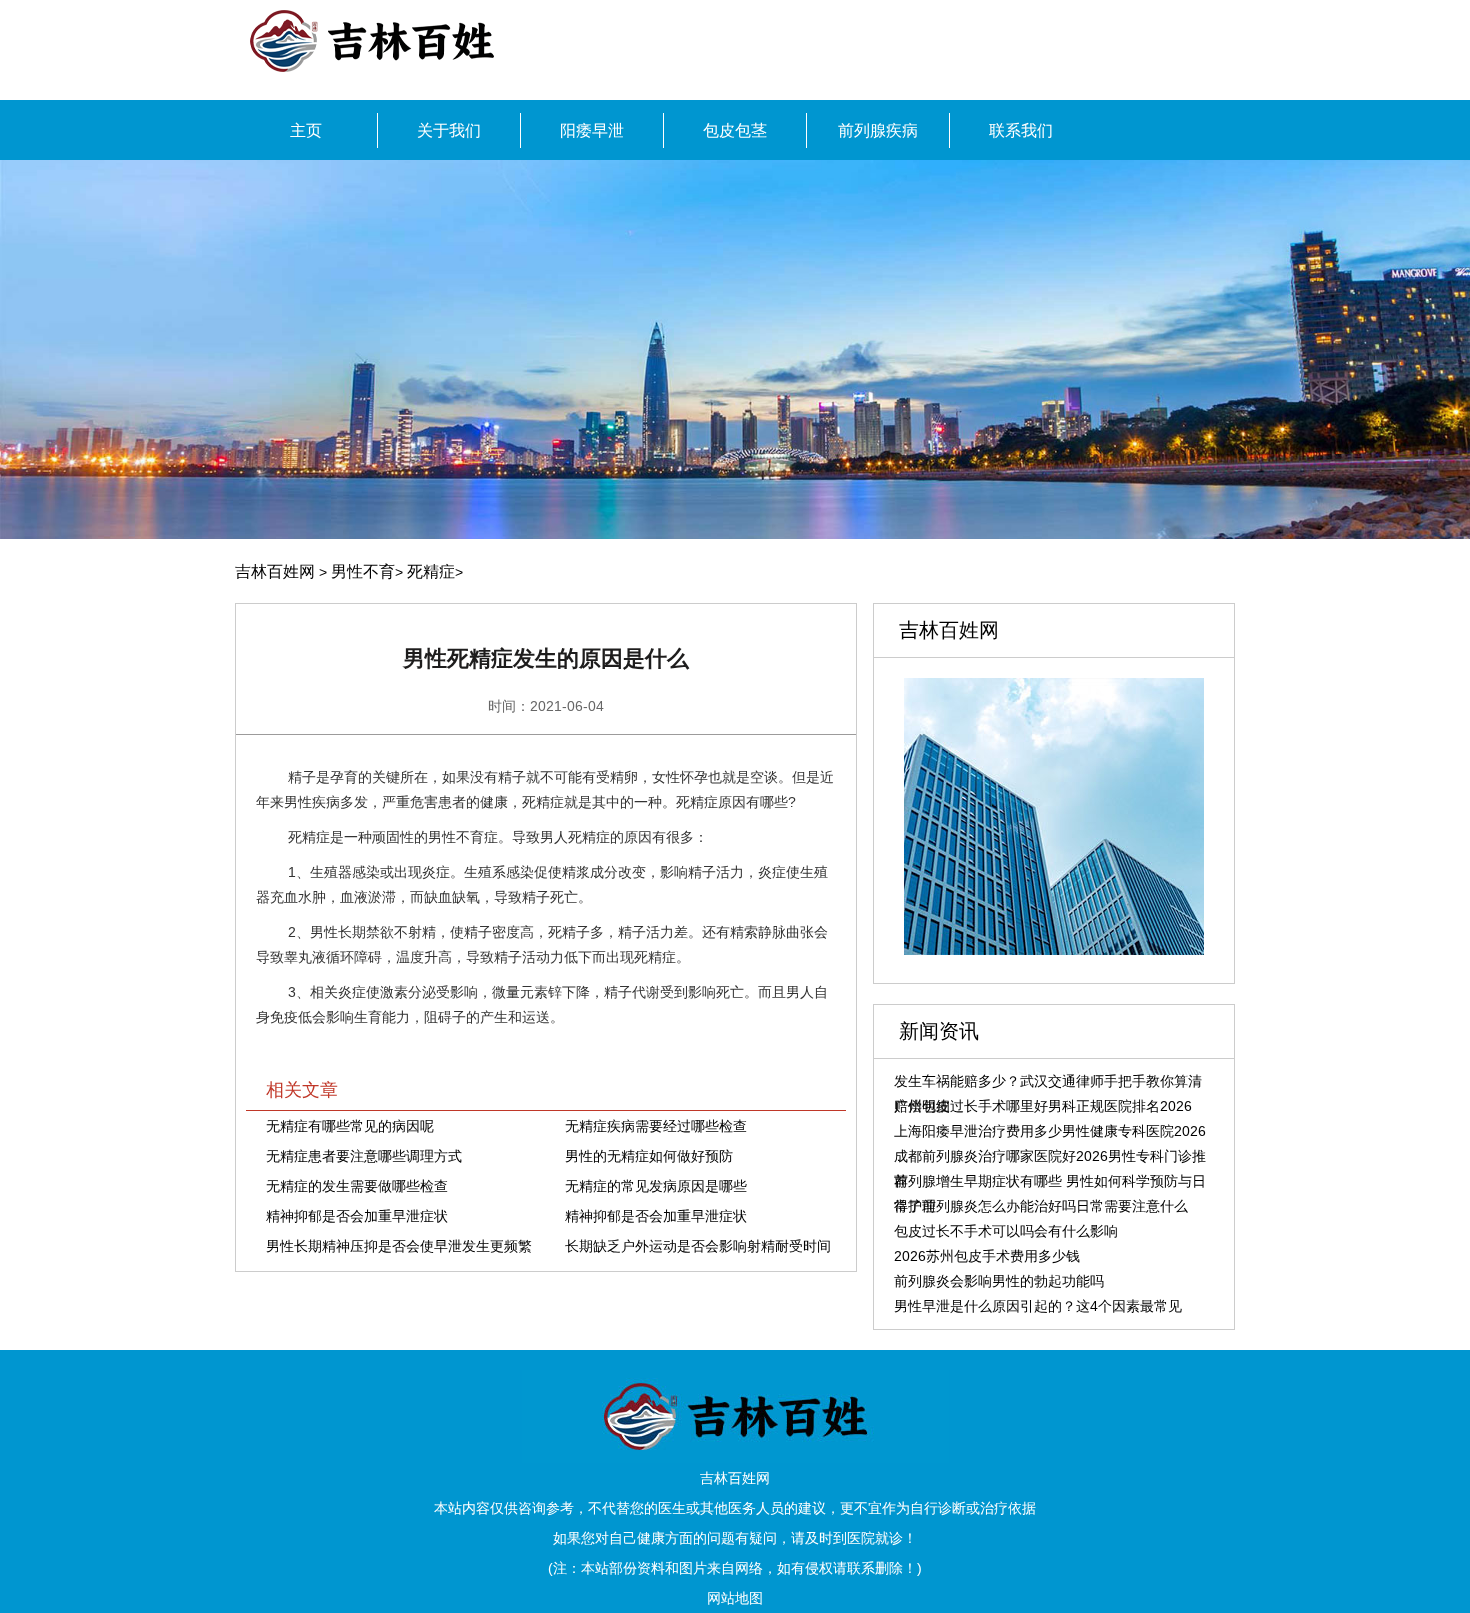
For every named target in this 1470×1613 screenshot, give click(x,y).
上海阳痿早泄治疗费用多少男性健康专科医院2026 (1050, 1131)
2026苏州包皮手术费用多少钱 (987, 1256)
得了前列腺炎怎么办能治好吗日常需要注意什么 (1041, 1206)
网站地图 (735, 1598)
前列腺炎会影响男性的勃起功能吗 (999, 1281)
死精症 (431, 571)
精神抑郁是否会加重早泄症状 (357, 1216)
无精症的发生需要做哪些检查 (357, 1186)
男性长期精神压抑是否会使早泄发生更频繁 (399, 1246)
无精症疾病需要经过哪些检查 (656, 1126)
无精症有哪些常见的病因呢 (350, 1126)
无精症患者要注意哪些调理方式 (364, 1156)
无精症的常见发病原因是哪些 (656, 1186)
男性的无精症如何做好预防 (649, 1156)
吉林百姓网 (275, 571)
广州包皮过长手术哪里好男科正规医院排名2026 (1043, 1106)
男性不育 (363, 571)
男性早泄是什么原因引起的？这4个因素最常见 (1038, 1306)
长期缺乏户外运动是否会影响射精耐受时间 (698, 1246)
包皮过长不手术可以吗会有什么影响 (1006, 1231)
